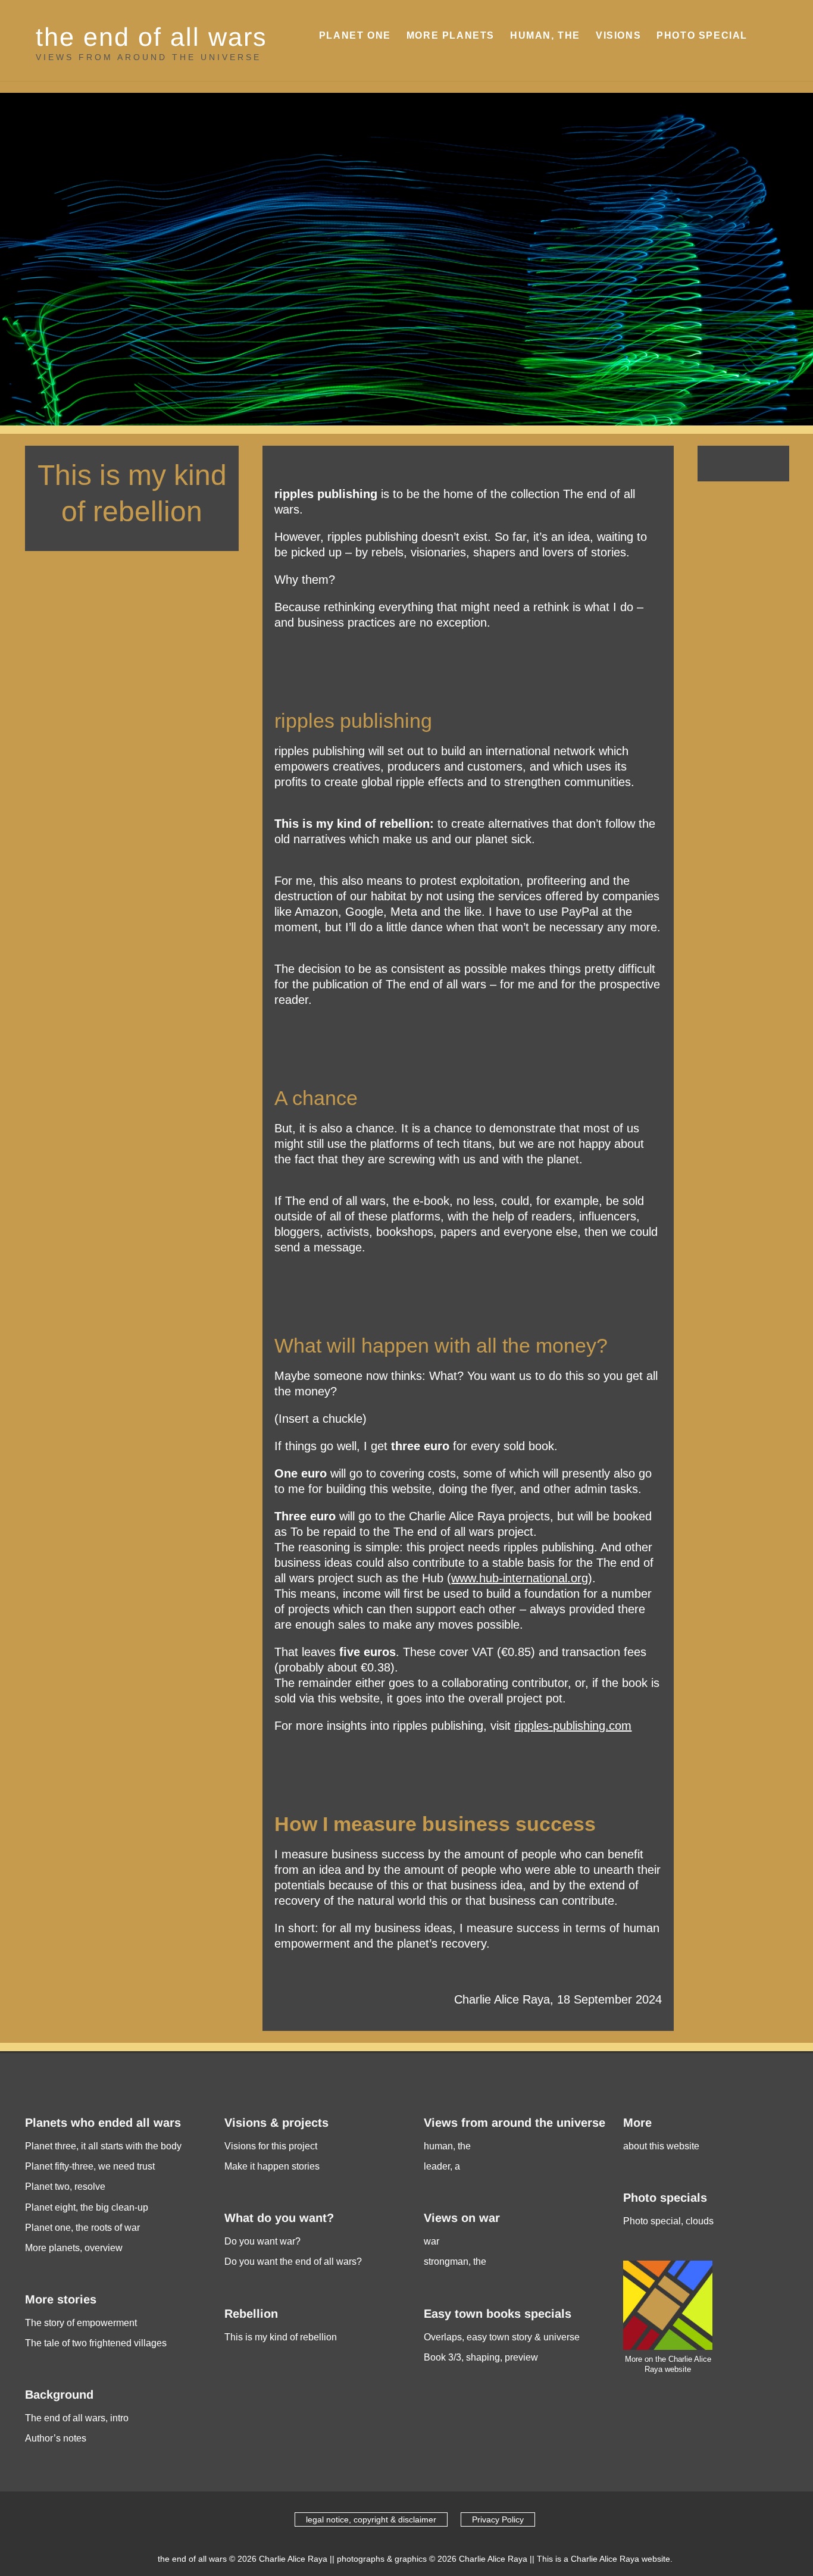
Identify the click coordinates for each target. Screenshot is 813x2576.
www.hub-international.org (520, 1578)
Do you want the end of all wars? (293, 2262)
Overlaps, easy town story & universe (502, 2337)
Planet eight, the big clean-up (87, 2207)
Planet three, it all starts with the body (103, 2146)
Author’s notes (56, 2438)
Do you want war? (262, 2241)
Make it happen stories (272, 2166)
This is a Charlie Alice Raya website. (605, 2559)
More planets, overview (74, 2248)
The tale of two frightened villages (96, 2343)
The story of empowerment (81, 2323)
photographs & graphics (382, 2559)
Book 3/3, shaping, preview (481, 2357)
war (431, 2241)
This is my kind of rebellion (281, 2337)
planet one (355, 35)
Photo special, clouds (668, 2221)
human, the (545, 35)
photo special (702, 35)
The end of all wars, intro (77, 2418)
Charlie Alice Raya (293, 2559)
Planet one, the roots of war (82, 2228)
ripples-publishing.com (573, 1726)
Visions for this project (271, 2146)
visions (618, 35)
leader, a (442, 2166)
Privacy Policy (498, 2519)
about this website (661, 2146)
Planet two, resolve (65, 2187)
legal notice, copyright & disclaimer (371, 2519)
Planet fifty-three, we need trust (90, 2166)
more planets (451, 35)
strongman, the (455, 2262)
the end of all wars (151, 37)
